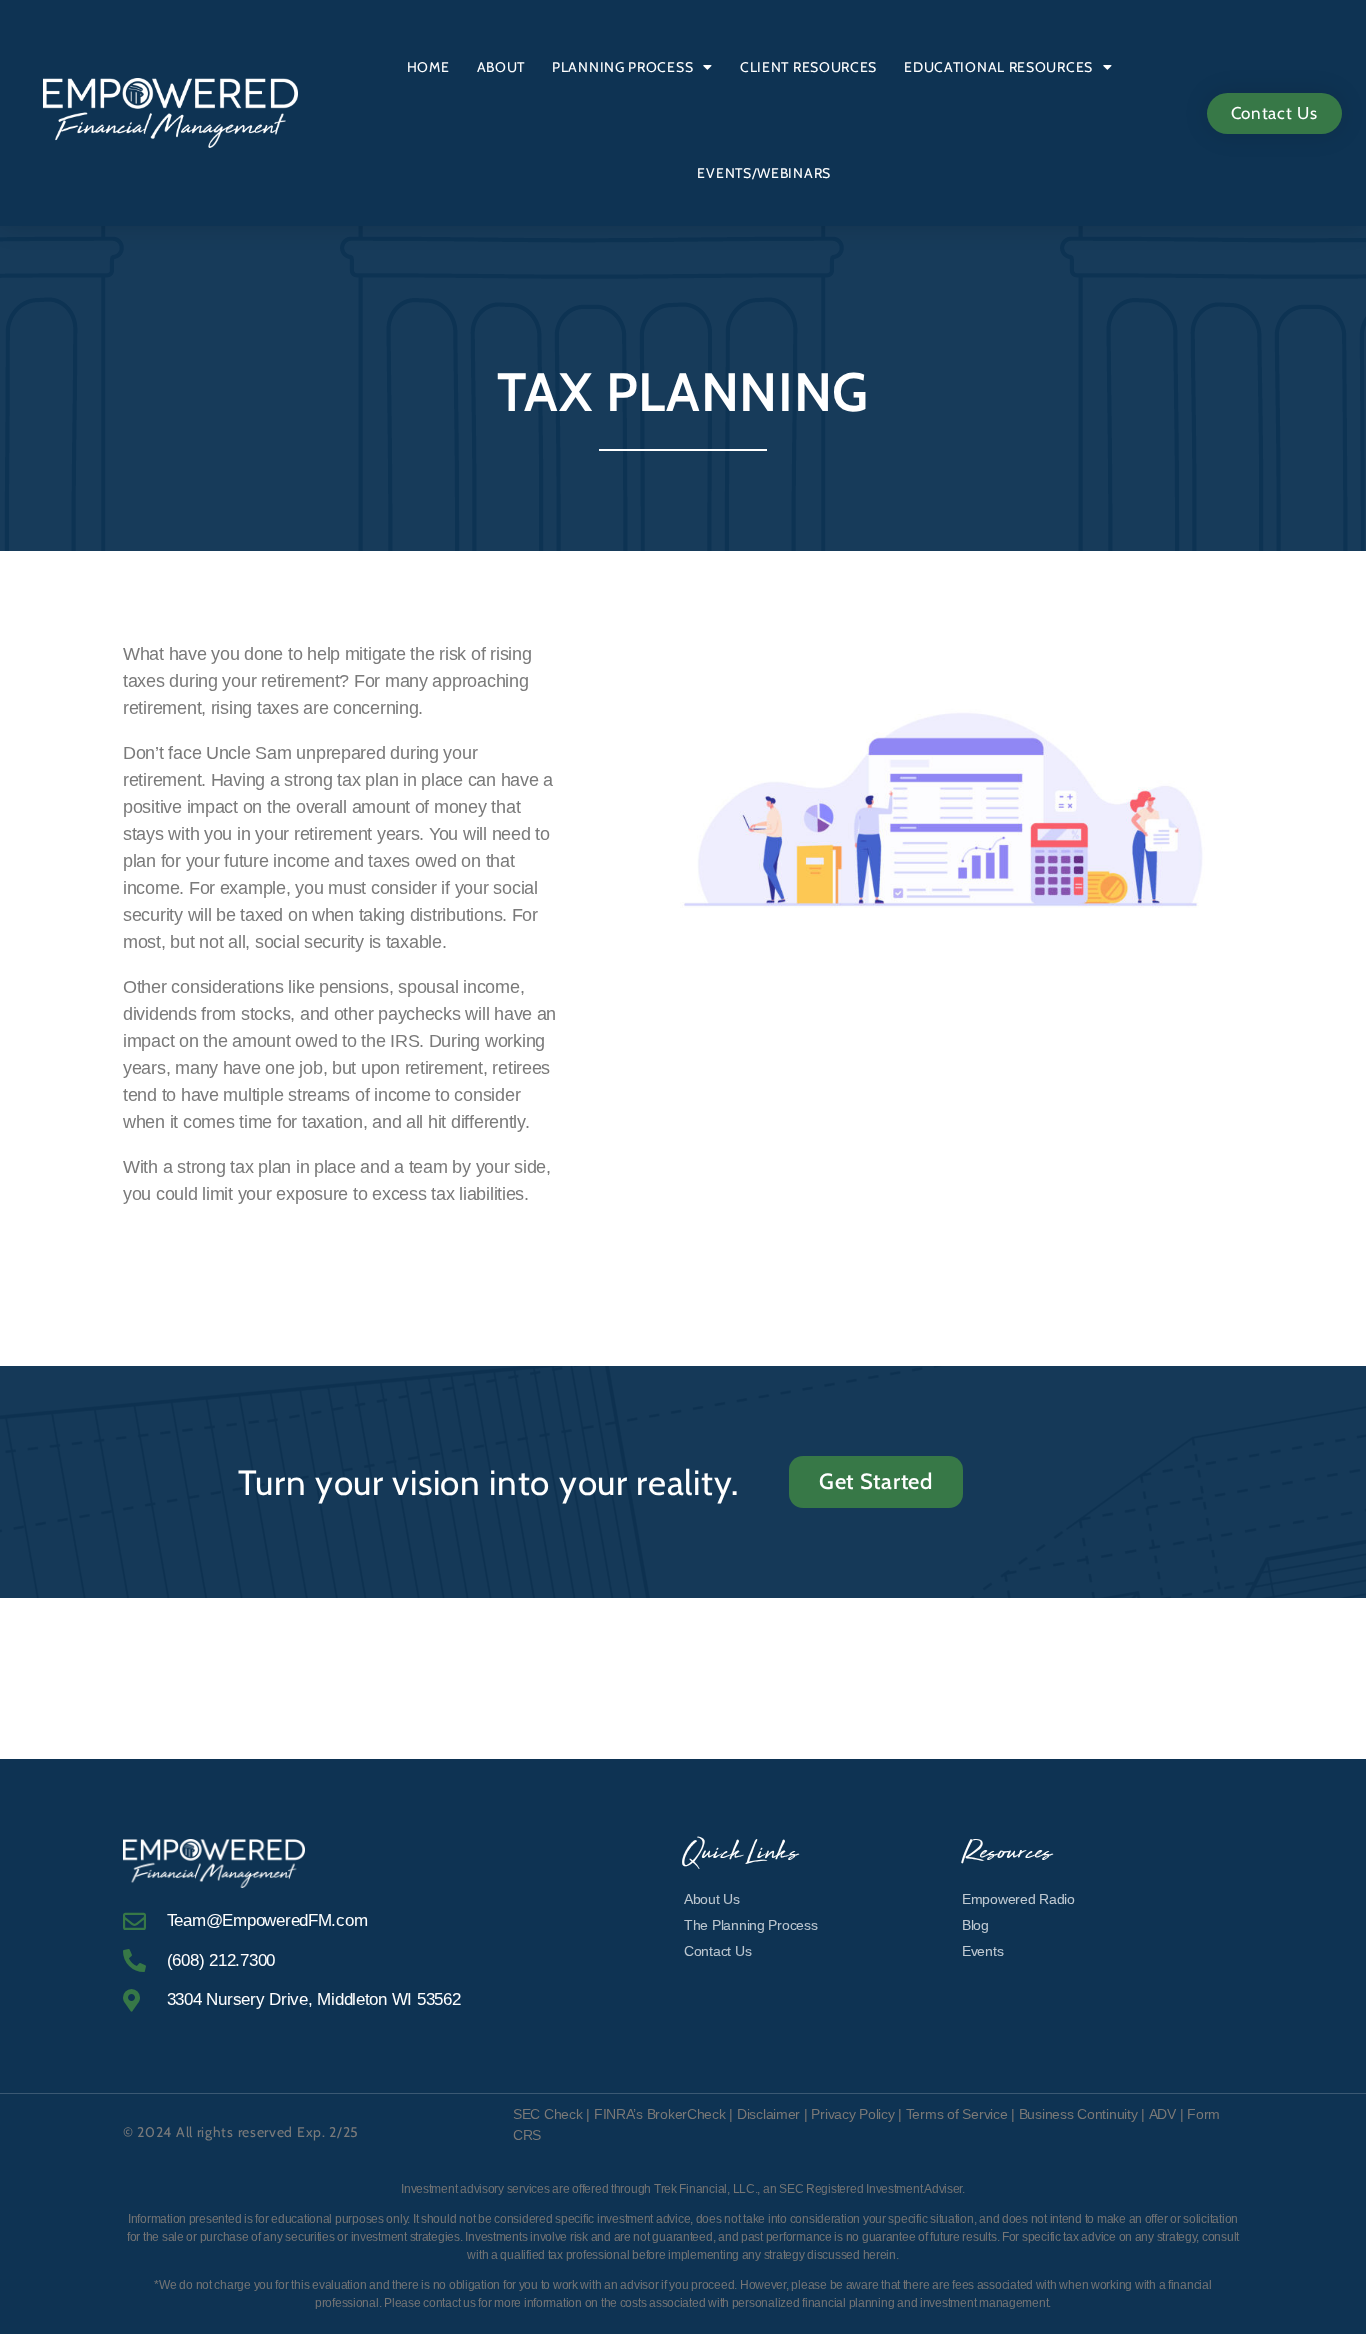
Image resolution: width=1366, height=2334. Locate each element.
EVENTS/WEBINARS (764, 173)
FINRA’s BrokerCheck (660, 2114)
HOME (428, 67)
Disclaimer (770, 2114)
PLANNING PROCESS (622, 67)
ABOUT (501, 67)
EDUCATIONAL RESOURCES (998, 67)
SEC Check (548, 2114)
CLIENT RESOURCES (808, 67)
